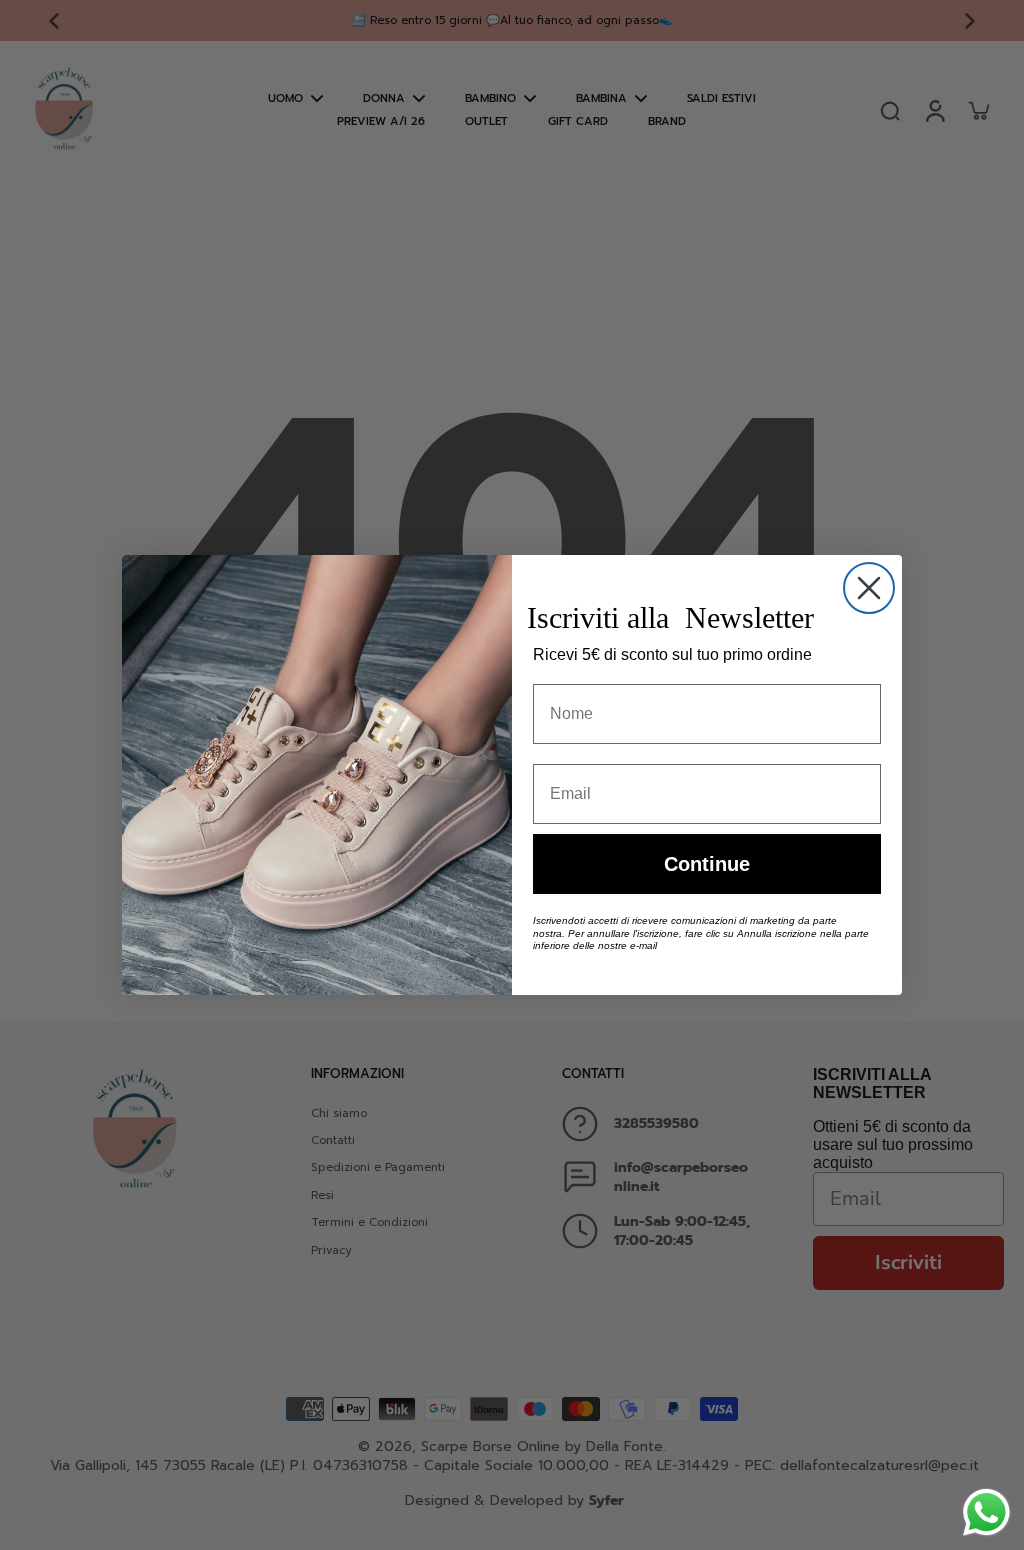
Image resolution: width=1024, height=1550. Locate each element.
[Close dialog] (869, 588)
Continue (707, 864)
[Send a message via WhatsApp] (986, 1512)
